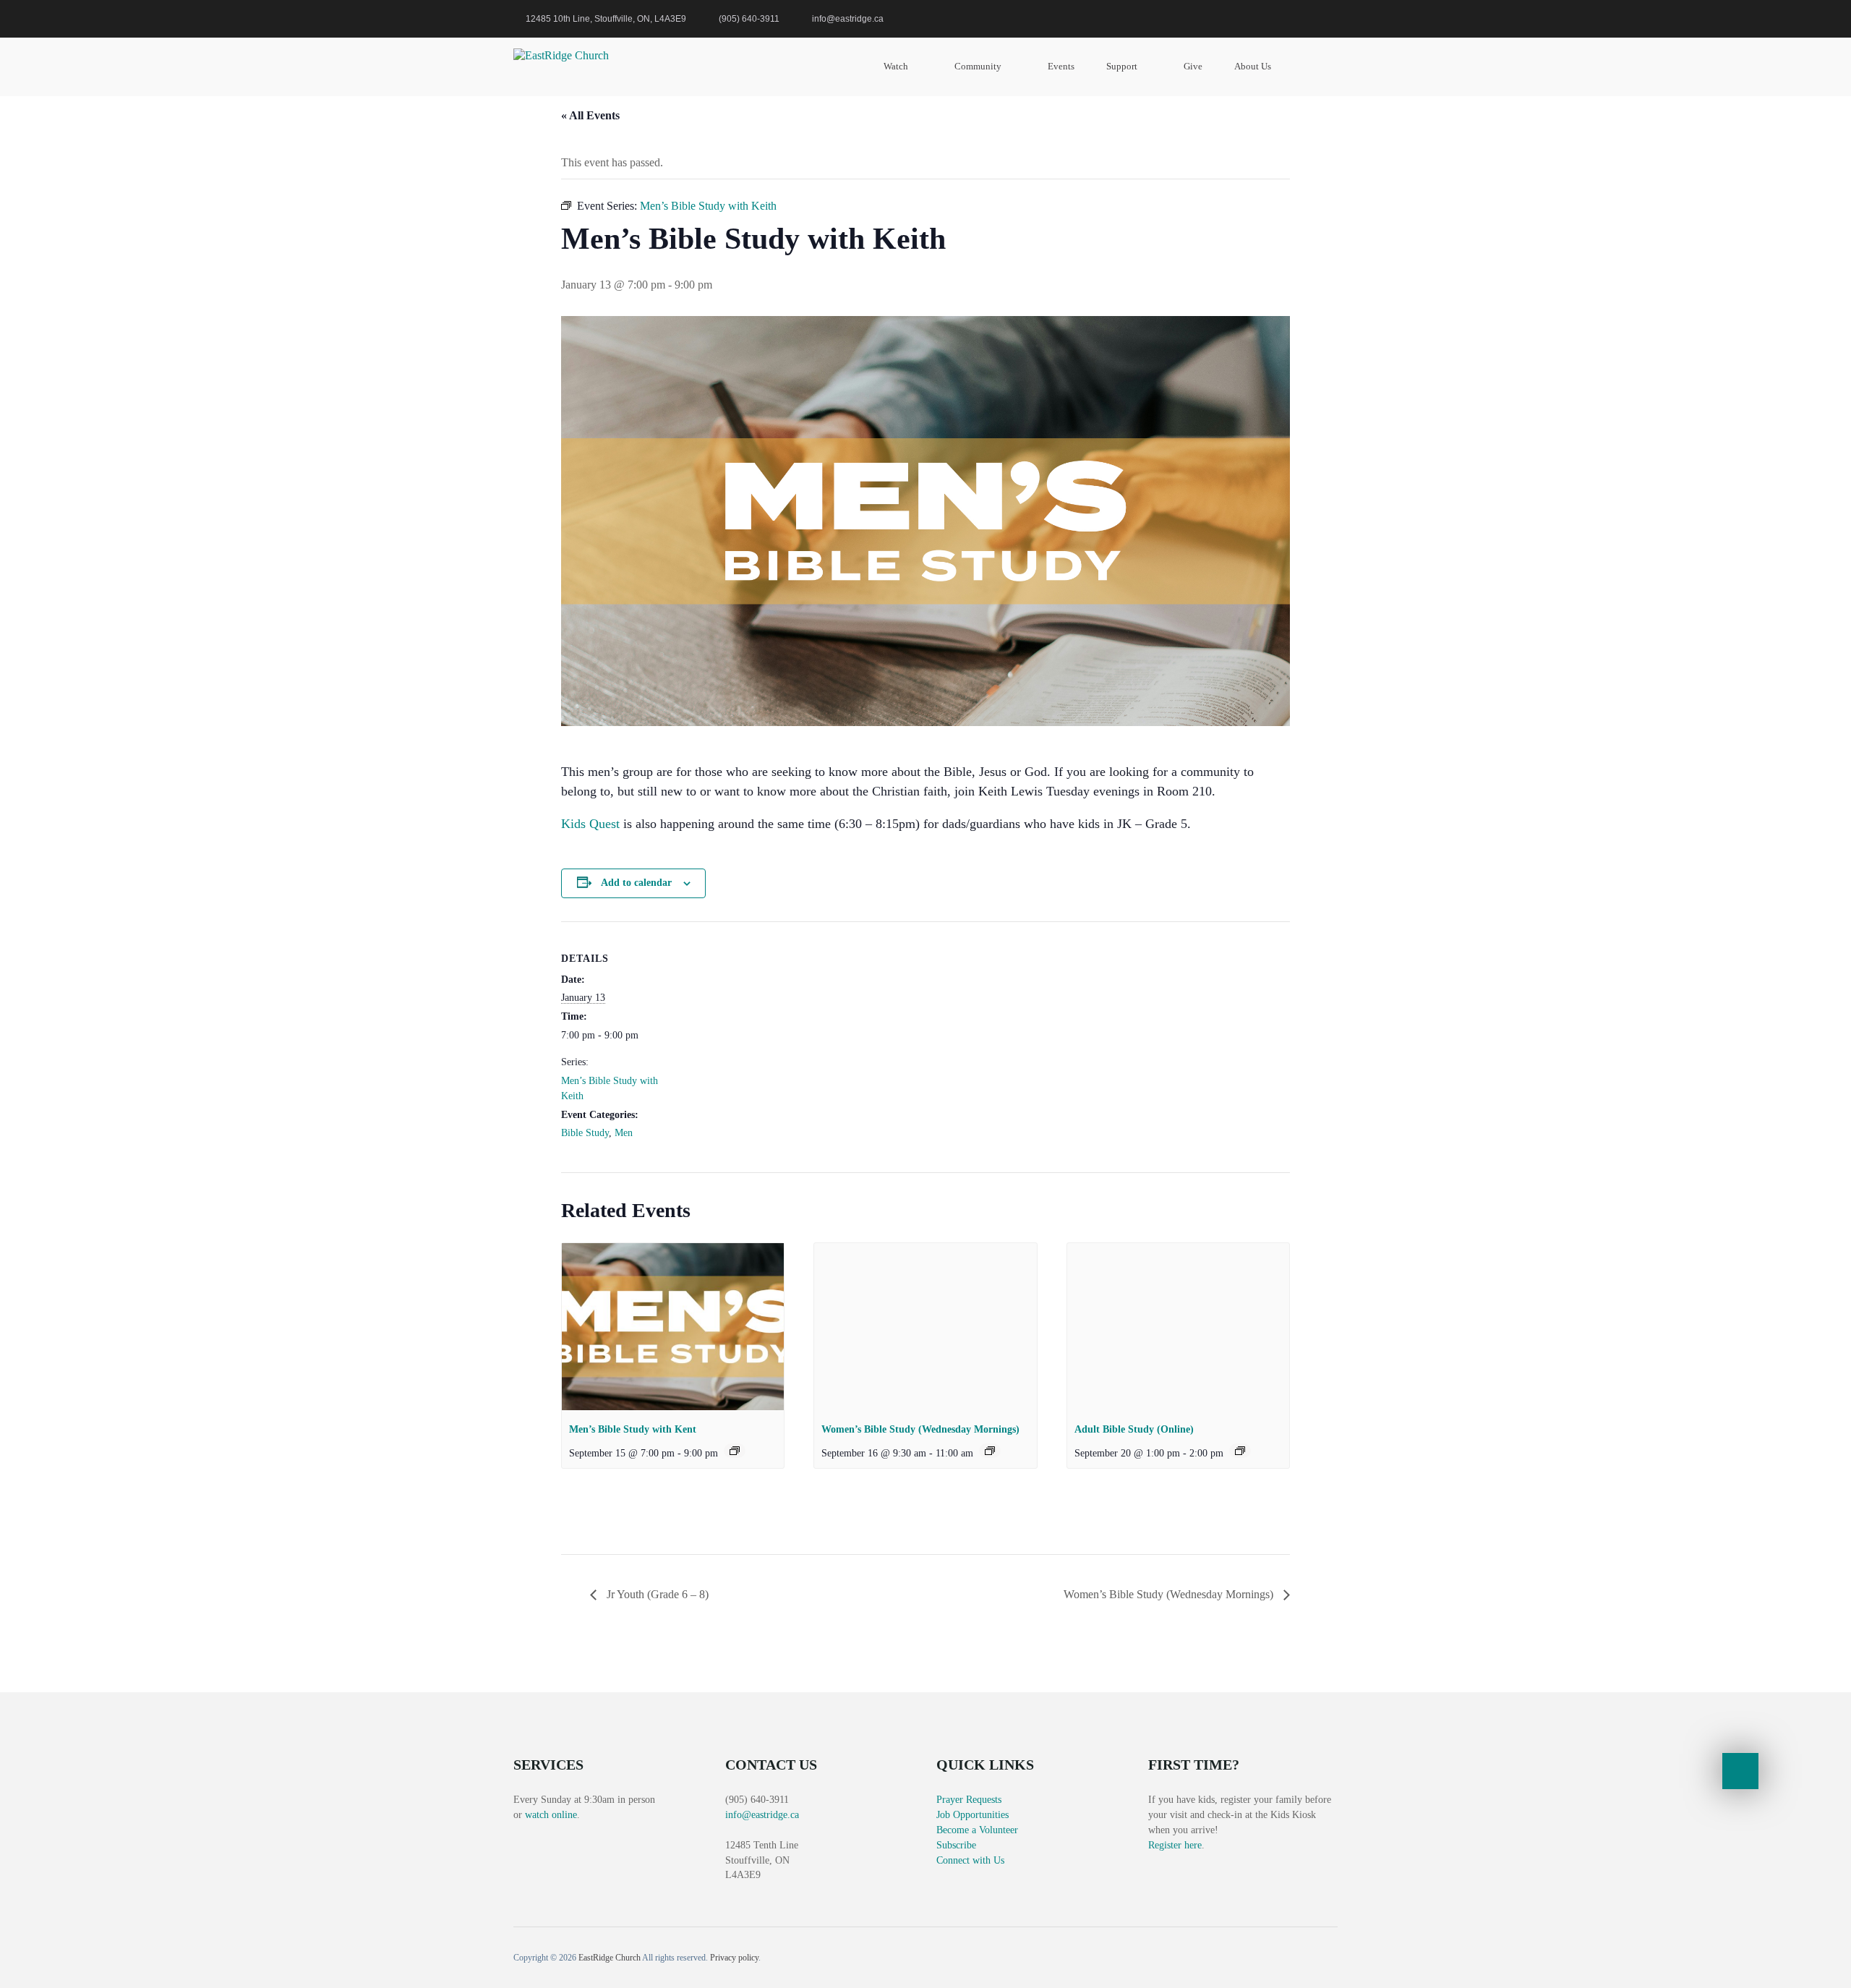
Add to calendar (636, 883)
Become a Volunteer (977, 1830)
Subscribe (956, 1845)
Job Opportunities (972, 1815)
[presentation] (673, 1326)
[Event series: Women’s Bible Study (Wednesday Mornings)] (990, 1451)
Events (1061, 66)
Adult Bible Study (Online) (1134, 1429)
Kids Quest (590, 824)
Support (1122, 66)
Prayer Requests (969, 1800)
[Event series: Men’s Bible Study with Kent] (735, 1451)
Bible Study (585, 1133)
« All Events (590, 115)
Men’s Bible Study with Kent (633, 1429)
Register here (1175, 1845)
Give (1193, 66)
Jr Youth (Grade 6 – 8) (656, 1594)
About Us (1253, 66)
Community (978, 66)
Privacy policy (734, 1958)
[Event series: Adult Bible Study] (1240, 1451)
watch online (551, 1815)
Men (624, 1133)
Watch (896, 66)
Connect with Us (970, 1860)
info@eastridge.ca (762, 1815)
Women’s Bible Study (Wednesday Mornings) (920, 1429)
